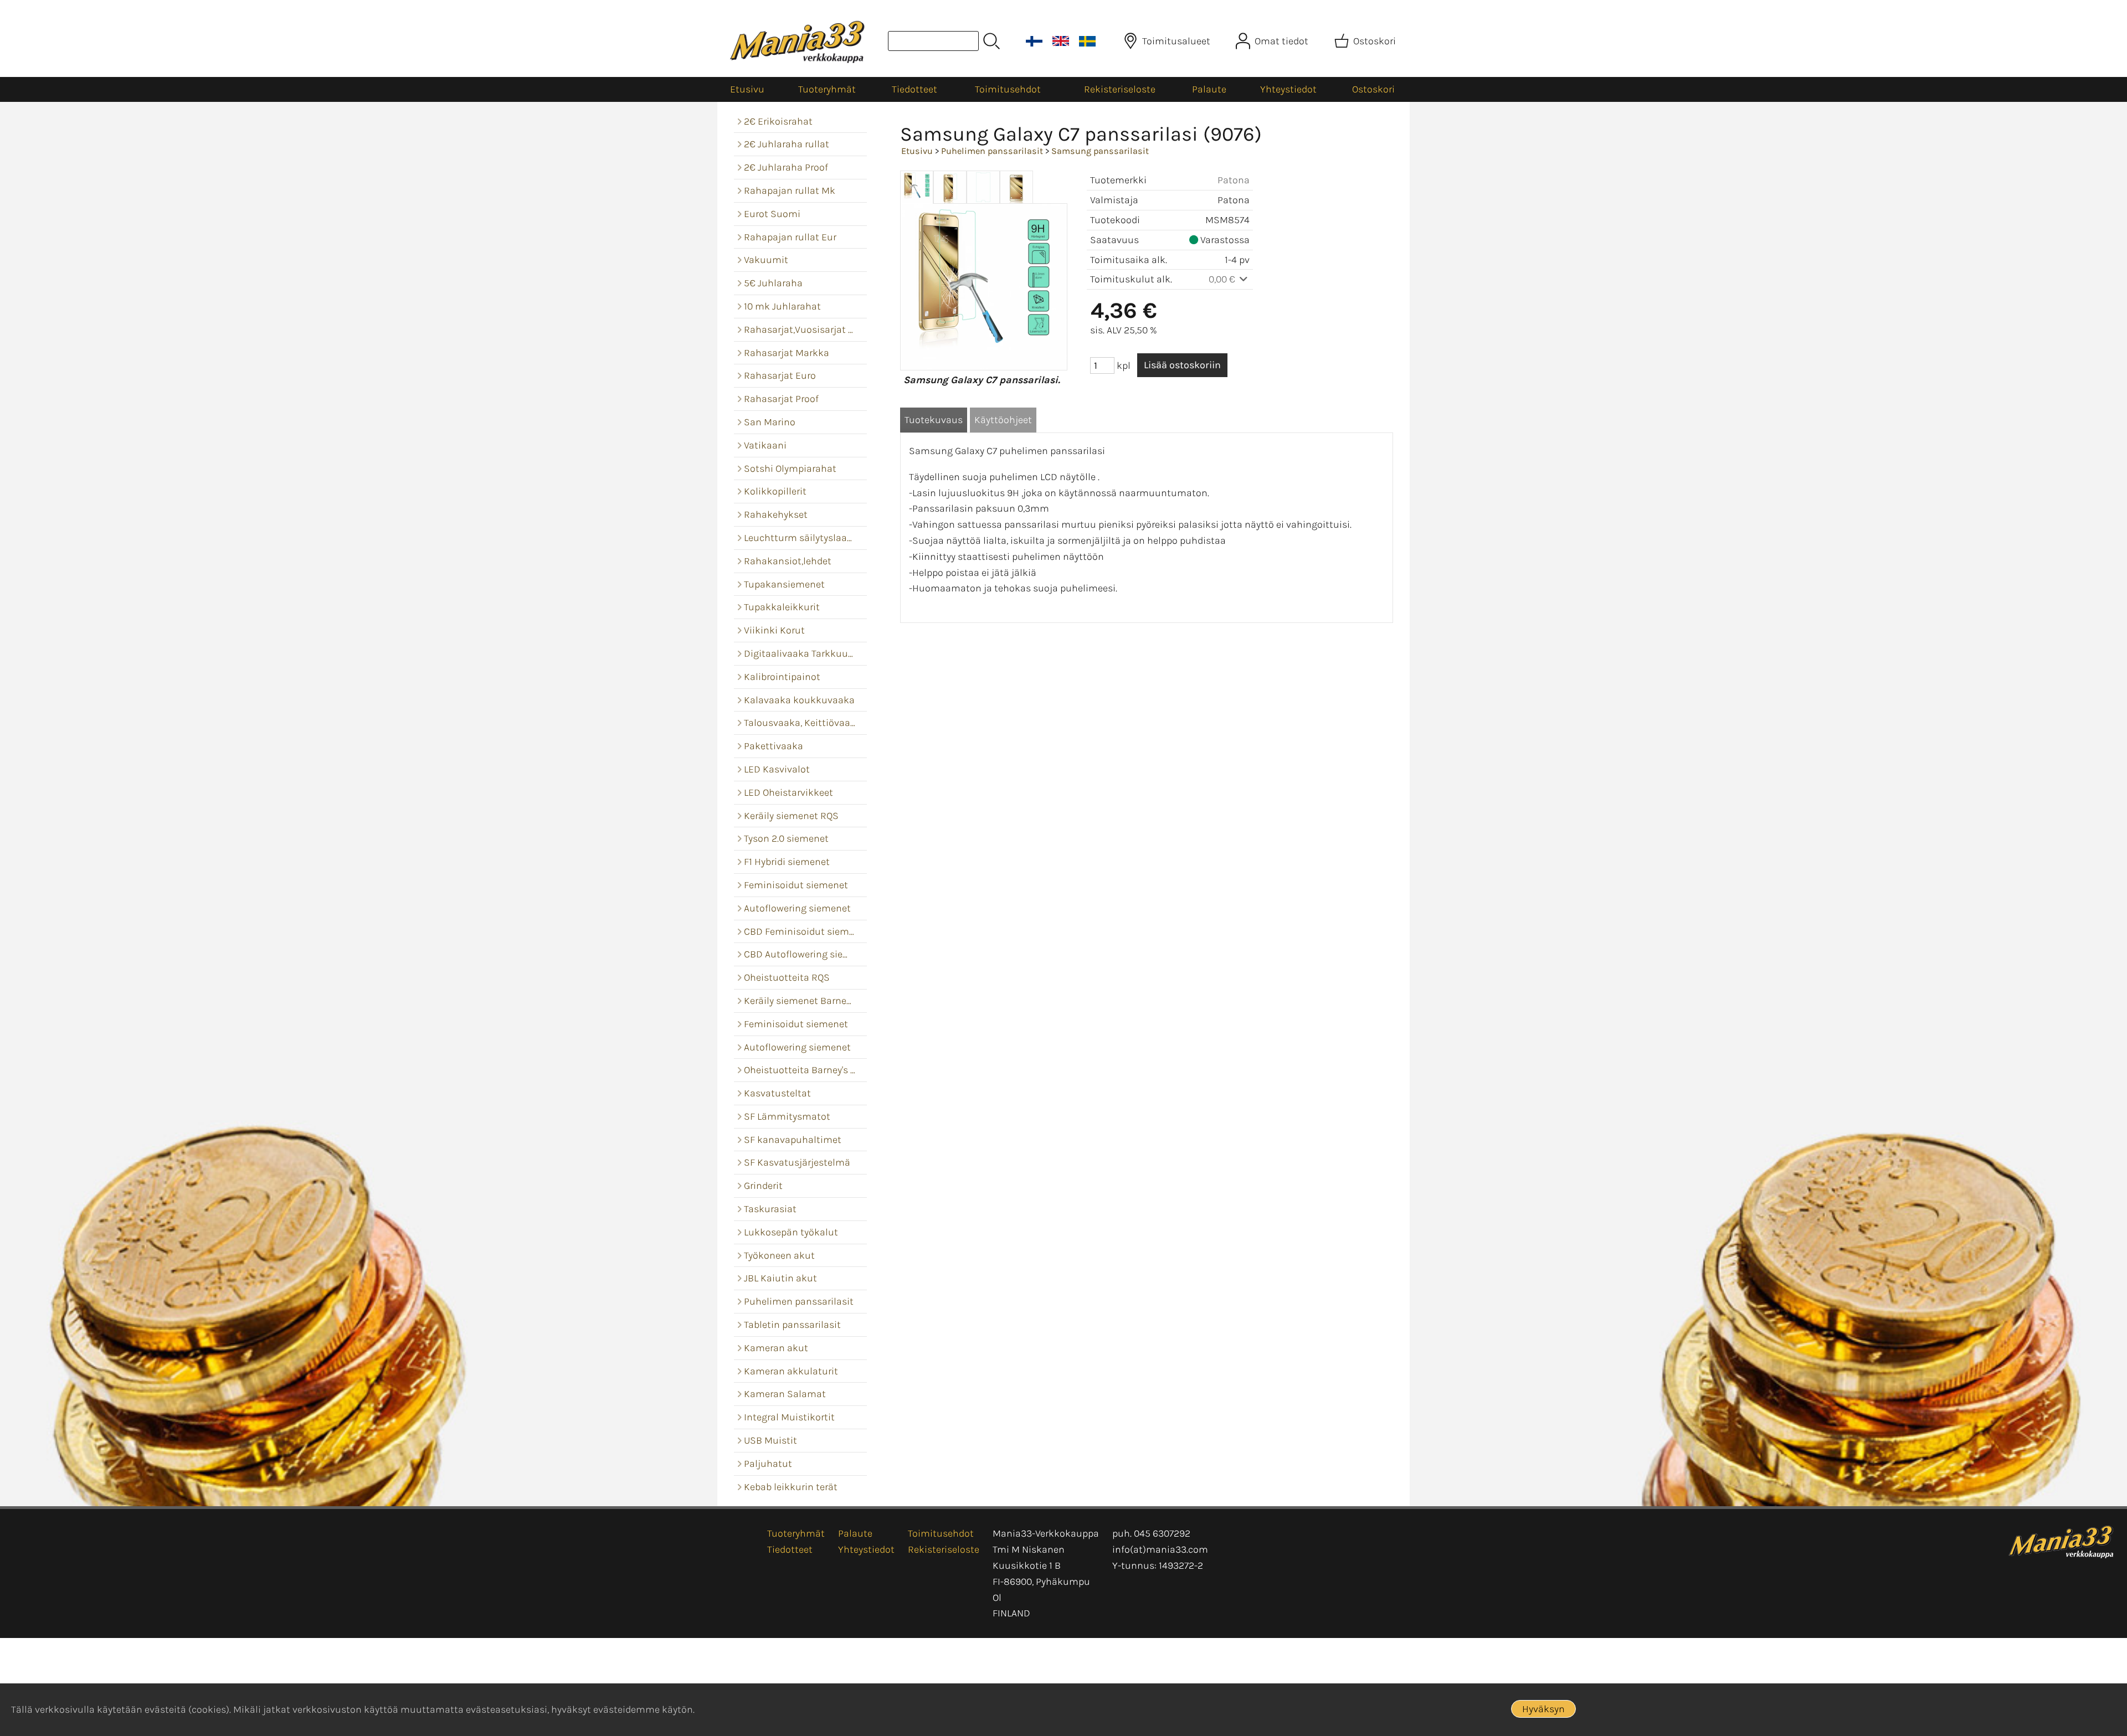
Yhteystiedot (1288, 89)
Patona (1234, 180)
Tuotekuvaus (934, 420)
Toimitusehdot (1008, 89)
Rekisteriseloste (1120, 89)
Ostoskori (1373, 89)
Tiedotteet (914, 89)
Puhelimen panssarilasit (992, 151)
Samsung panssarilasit (1100, 151)
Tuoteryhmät (827, 89)
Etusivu (747, 89)
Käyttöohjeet (1003, 420)
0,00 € (1223, 279)
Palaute (1209, 89)
